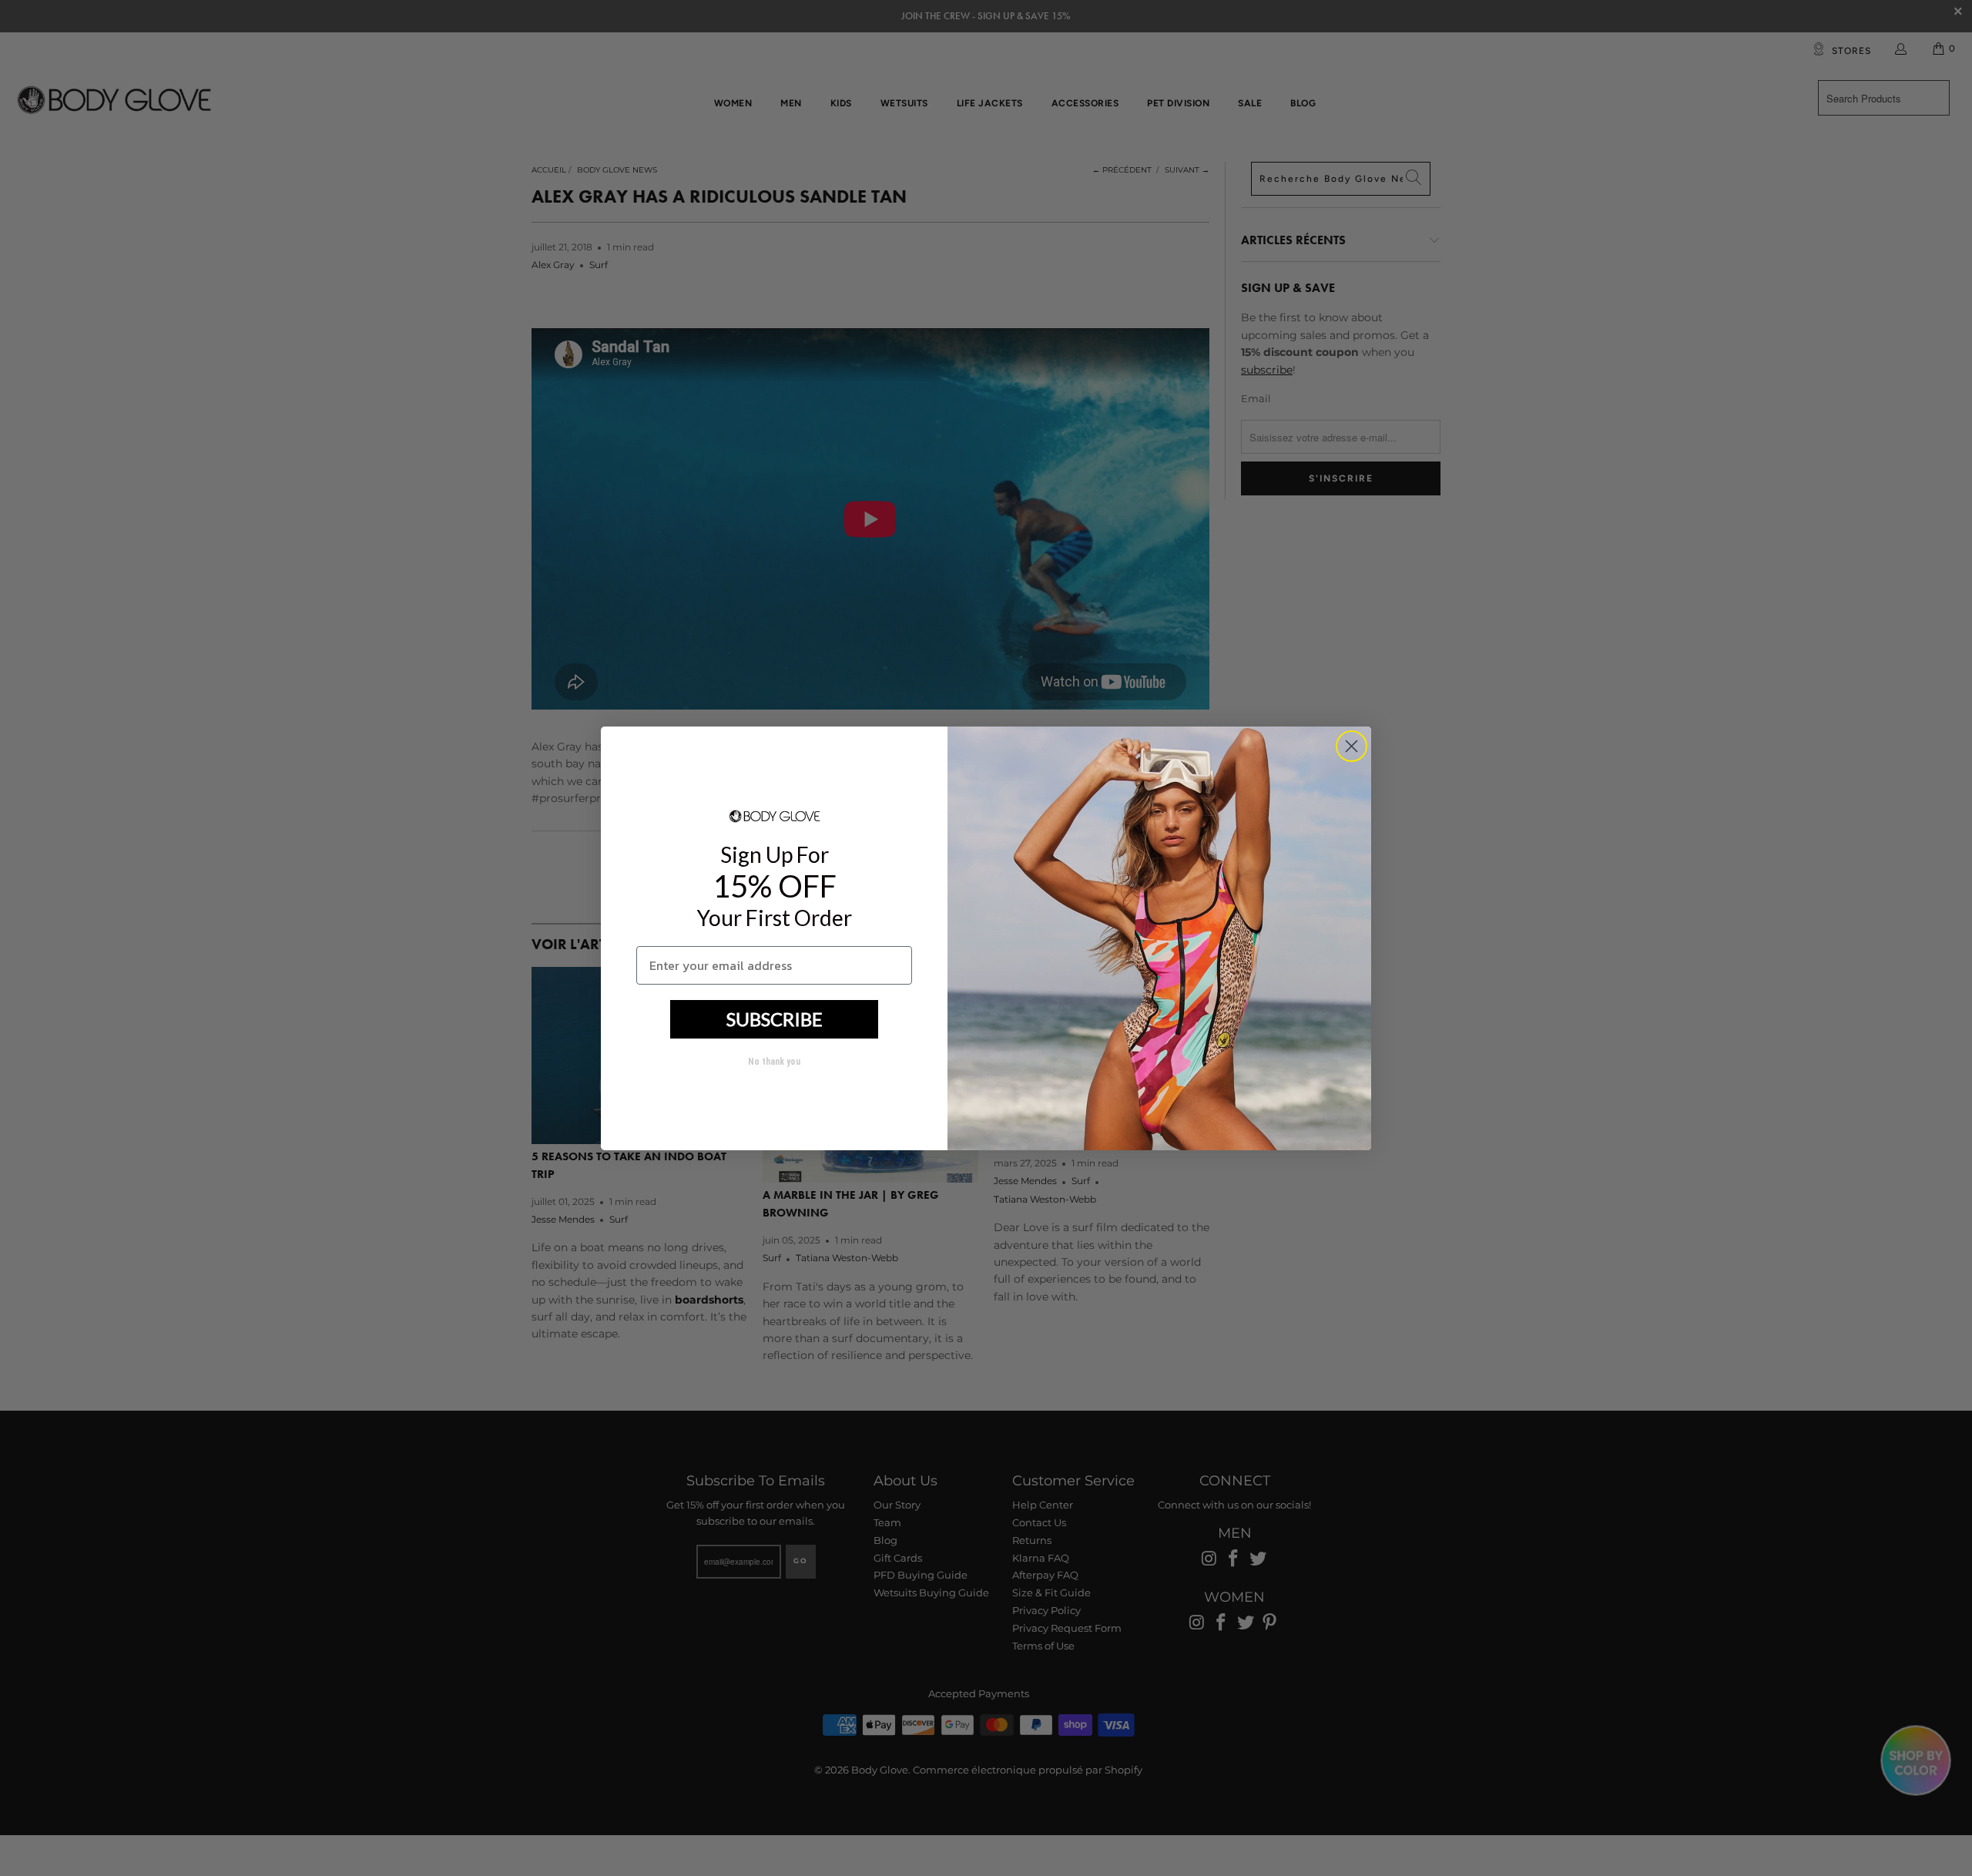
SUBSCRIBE (775, 1019)
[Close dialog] (1352, 746)
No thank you (774, 1062)
